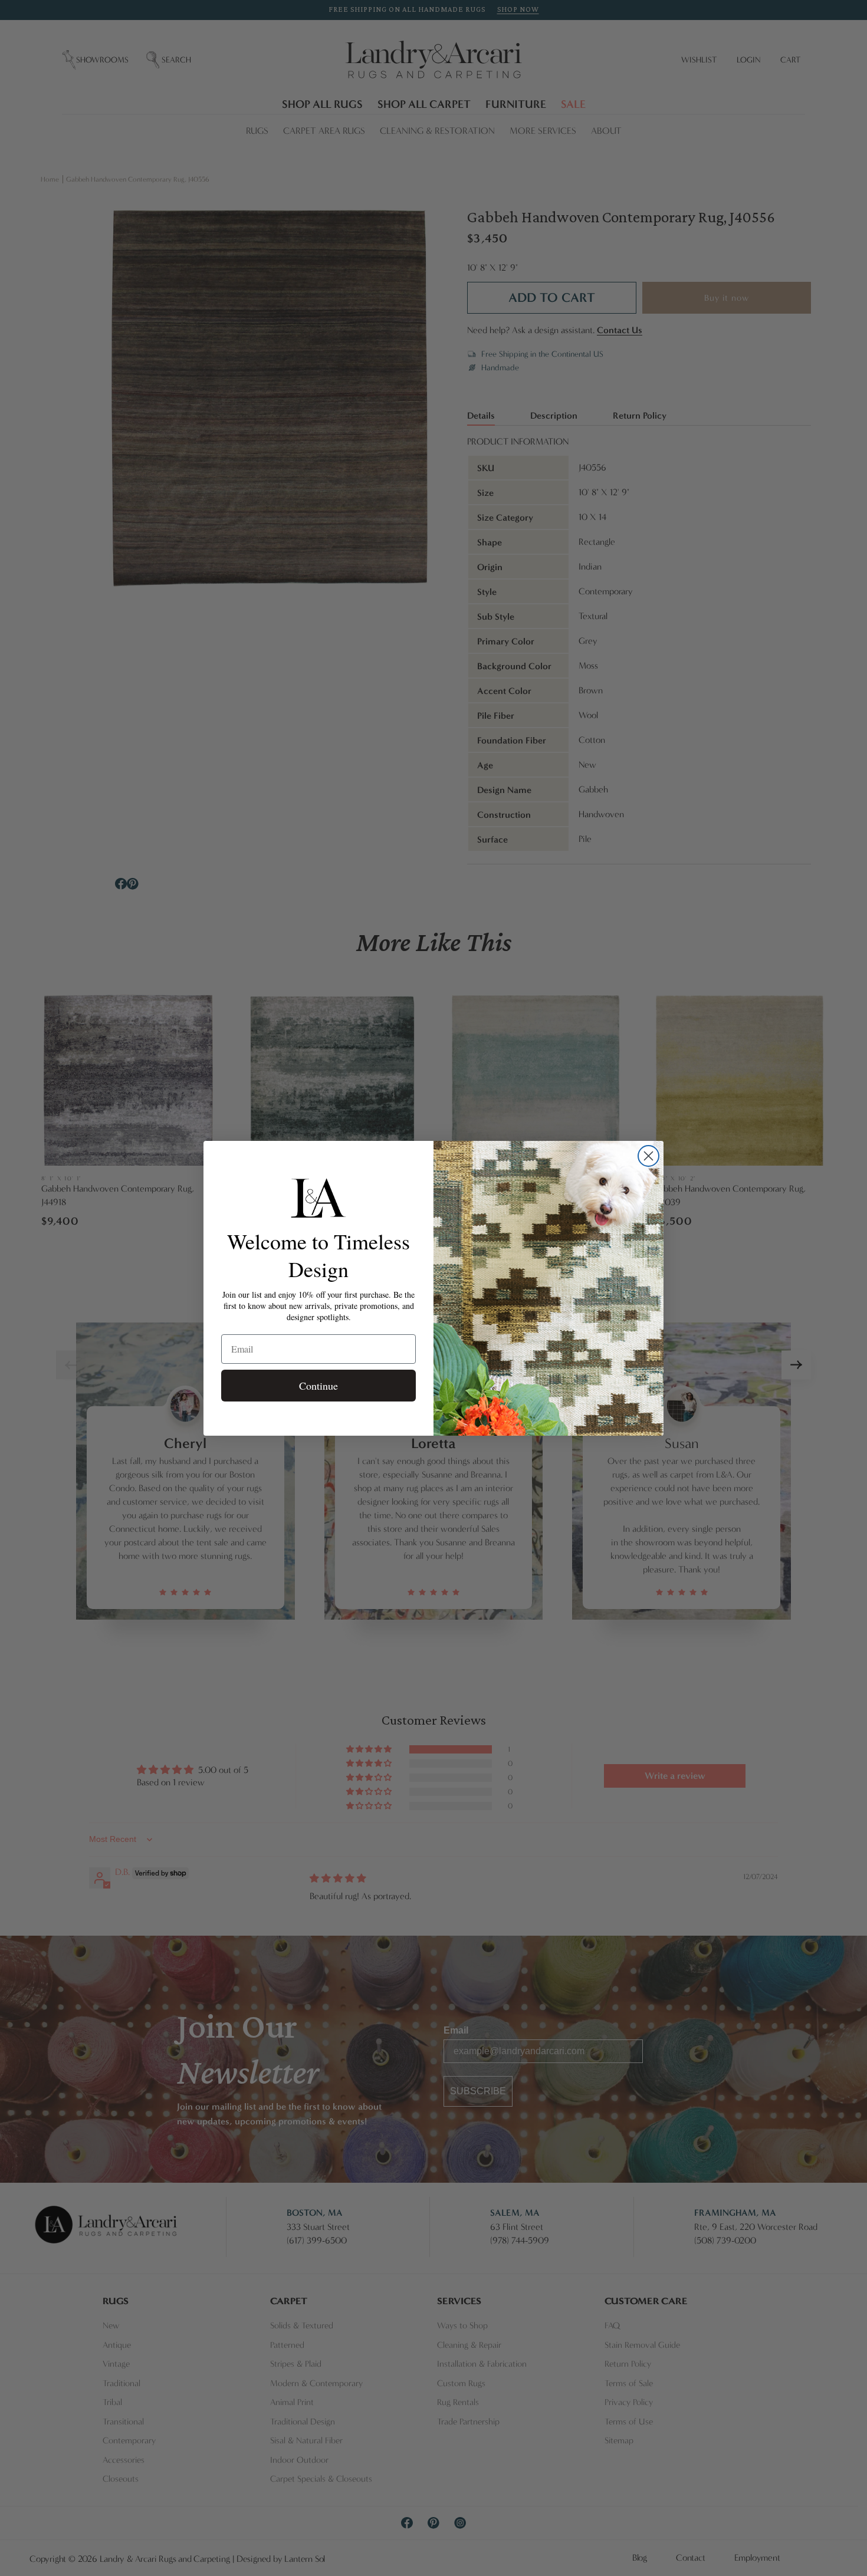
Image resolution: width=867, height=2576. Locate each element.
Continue (318, 1386)
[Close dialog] (648, 1156)
